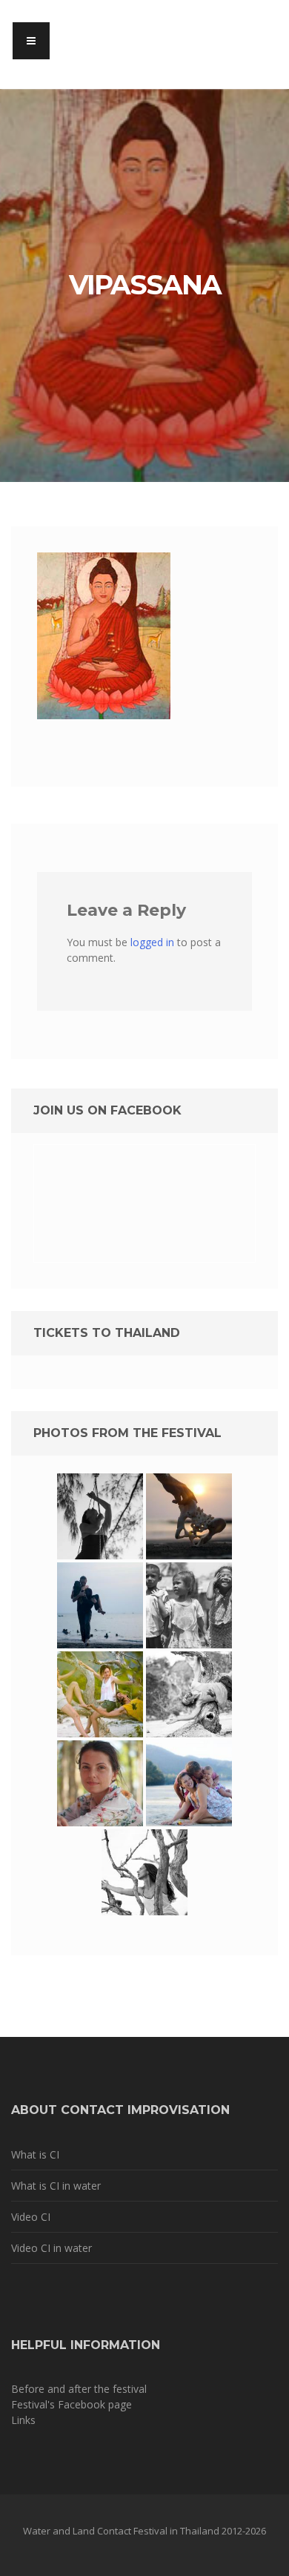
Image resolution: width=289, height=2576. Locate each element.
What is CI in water (56, 2186)
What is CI (35, 2154)
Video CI (31, 2217)
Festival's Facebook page (72, 2404)
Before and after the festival (79, 2389)
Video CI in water (52, 2248)
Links (23, 2420)
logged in (152, 942)
